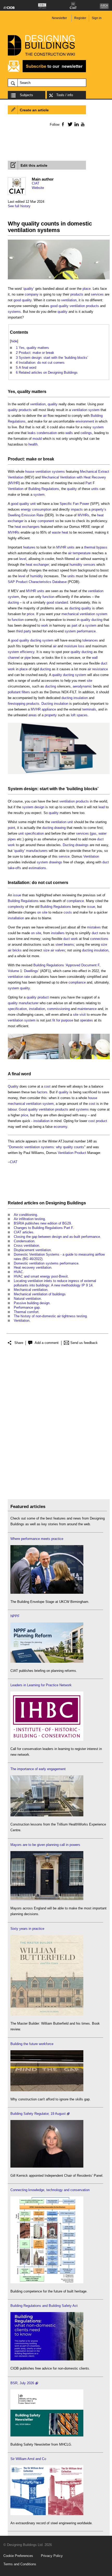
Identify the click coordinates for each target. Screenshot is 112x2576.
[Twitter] (69, 124)
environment (85, 421)
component (46, 521)
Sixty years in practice (27, 1929)
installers (58, 933)
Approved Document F (83, 965)
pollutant (14, 692)
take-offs (14, 868)
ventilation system (86, 410)
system (98, 427)
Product (80, 1153)
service (64, 856)
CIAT (36, 183)
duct (104, 663)
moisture (71, 646)
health (33, 444)
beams (69, 945)
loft (73, 715)
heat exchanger (37, 565)
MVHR (14, 483)
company (32, 294)
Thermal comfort (26, 1312)
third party (24, 631)
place (87, 289)
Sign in (97, 18)
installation (16, 918)
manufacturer (29, 1003)
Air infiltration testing (29, 1219)
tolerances (90, 640)
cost (47, 1086)
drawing (60, 828)
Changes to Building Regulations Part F (43, 1228)
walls (69, 433)
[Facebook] (63, 124)
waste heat (60, 532)
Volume (13, 971)
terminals (89, 709)
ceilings (86, 433)
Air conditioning (25, 1215)
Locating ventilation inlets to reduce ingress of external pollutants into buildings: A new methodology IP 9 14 (55, 1283)
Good (23, 1109)
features (29, 547)
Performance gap (27, 1307)
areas (33, 715)
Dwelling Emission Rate (26, 515)
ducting (13, 602)
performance (86, 631)
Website (38, 188)
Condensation (24, 1241)
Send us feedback (84, 1343)
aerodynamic (82, 686)
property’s (99, 509)
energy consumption (36, 509)
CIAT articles (24, 1232)
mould (37, 439)
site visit (79, 1015)
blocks (91, 789)
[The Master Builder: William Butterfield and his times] (47, 2014)
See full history (19, 206)
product (43, 997)
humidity (37, 576)
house (30, 472)
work (45, 625)
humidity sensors (82, 565)
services (97, 294)
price (30, 614)
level (23, 559)
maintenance (87, 1009)
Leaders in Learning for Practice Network (41, 1685)
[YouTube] (82, 124)
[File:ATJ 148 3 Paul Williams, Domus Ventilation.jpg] (59, 1059)
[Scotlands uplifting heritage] (47, 2514)
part (74, 625)
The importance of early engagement (38, 1769)
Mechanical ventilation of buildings (40, 1294)
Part (89, 483)
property (51, 715)
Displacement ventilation (32, 1250)
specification (34, 833)
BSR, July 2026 (22, 2383)
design (39, 807)
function (48, 597)
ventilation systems (50, 472)
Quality (13, 1086)
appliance (49, 709)
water (102, 833)
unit (33, 504)
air (45, 416)
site (89, 681)
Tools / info (65, 95)
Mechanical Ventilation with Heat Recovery (74, 477)
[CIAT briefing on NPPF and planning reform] (47, 1662)
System (15, 789)
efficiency (27, 652)
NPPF (15, 1616)
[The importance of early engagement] (47, 1815)
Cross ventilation (26, 1246)
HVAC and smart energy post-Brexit (41, 1276)
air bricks (15, 950)
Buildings (76, 1203)
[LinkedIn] (76, 124)
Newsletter (59, 18)
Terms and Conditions (20, 2564)
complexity (16, 907)
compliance (75, 901)
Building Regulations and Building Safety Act (44, 2306)
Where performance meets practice (37, 1539)
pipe (28, 658)
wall (95, 658)
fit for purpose (63, 1020)
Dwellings (31, 971)
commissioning (58, 1009)
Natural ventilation (27, 1299)
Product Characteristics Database (41, 582)
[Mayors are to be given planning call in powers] (47, 1899)
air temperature (79, 553)
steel (59, 945)
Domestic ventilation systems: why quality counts (47, 1147)
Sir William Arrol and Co (28, 2459)
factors (42, 1092)
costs (68, 912)
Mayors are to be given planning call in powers (45, 1845)
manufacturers (37, 851)
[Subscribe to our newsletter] (47, 71)
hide (14, 341)
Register (80, 18)
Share (19, 1343)
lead (102, 807)
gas (94, 833)
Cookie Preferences (18, 2556)
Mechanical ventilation (31, 1290)
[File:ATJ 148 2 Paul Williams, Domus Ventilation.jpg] (59, 774)
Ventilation (16, 489)
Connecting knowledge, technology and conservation (50, 2190)
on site (42, 912)
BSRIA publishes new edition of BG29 (42, 1223)
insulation (81, 698)
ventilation (69, 300)
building (75, 789)
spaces (82, 715)
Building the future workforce (32, 2044)
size (104, 945)
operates (86, 1020)
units (95, 489)
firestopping (17, 704)
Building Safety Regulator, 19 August (38, 2114)
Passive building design (32, 1303)
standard (61, 602)
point (11, 828)
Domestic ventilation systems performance (46, 1263)
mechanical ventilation (78, 614)
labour (12, 1109)
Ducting (47, 704)
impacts (77, 509)
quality (28, 289)
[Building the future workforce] (47, 2090)
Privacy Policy (52, 2556)
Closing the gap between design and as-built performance (57, 1237)
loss (81, 646)
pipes (12, 839)
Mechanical (89, 472)
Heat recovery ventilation (33, 1267)
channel (14, 658)
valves (60, 950)
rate (27, 977)
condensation (47, 433)
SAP (11, 582)
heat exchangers (27, 527)
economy (60, 1127)
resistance (100, 669)
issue (17, 895)
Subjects (26, 95)
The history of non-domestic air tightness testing (50, 1316)
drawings (82, 845)
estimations (37, 868)
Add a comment (47, 1343)
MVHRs (83, 515)
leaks (32, 433)
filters (26, 692)
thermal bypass (96, 547)
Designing (56, 1203)
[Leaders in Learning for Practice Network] (47, 1740)
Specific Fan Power (74, 504)
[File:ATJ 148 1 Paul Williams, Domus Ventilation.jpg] (59, 279)
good (17, 300)
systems (14, 312)
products (77, 294)
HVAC (18, 1272)
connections (99, 939)
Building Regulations (44, 489)
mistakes (94, 927)
